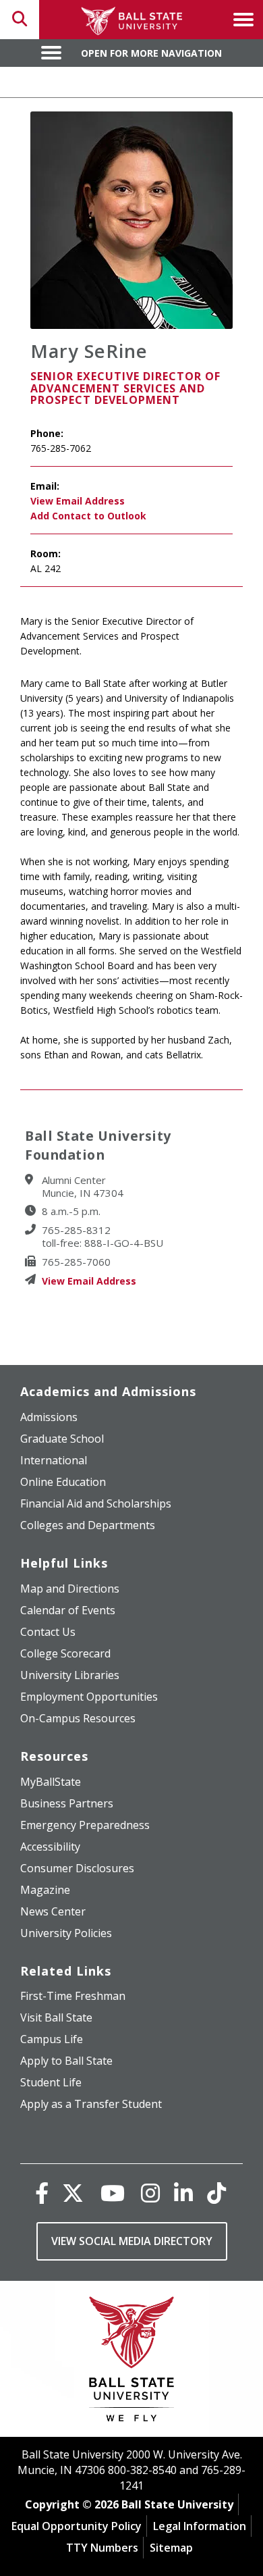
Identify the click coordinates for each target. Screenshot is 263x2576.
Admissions (49, 1417)
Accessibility (50, 1847)
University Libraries (70, 1675)
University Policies (66, 1933)
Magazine (45, 1890)
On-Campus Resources (78, 1718)
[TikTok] (216, 2193)
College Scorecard (65, 1653)
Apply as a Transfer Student (91, 2104)
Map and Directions (70, 1589)
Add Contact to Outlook (88, 516)
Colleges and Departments (88, 1525)
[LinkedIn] (183, 2193)
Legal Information (200, 2526)
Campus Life (52, 2039)
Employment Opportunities (89, 1697)
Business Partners (67, 1803)
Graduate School (62, 1439)
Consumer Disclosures (77, 1868)
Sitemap (171, 2548)
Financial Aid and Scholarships (96, 1503)
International (54, 1460)
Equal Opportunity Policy (77, 2526)
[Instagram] (150, 2193)
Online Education (63, 1482)
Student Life (51, 2082)
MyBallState (51, 1782)
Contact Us (48, 1632)
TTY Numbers (102, 2548)
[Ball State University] (132, 2362)
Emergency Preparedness (85, 1825)
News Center (53, 1911)
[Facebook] (42, 2193)
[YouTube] (113, 2193)
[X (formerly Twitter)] (73, 2193)
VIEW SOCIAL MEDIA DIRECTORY (132, 2241)
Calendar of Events (68, 1610)
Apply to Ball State (66, 2061)
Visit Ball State (56, 2017)
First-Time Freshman (73, 1996)
